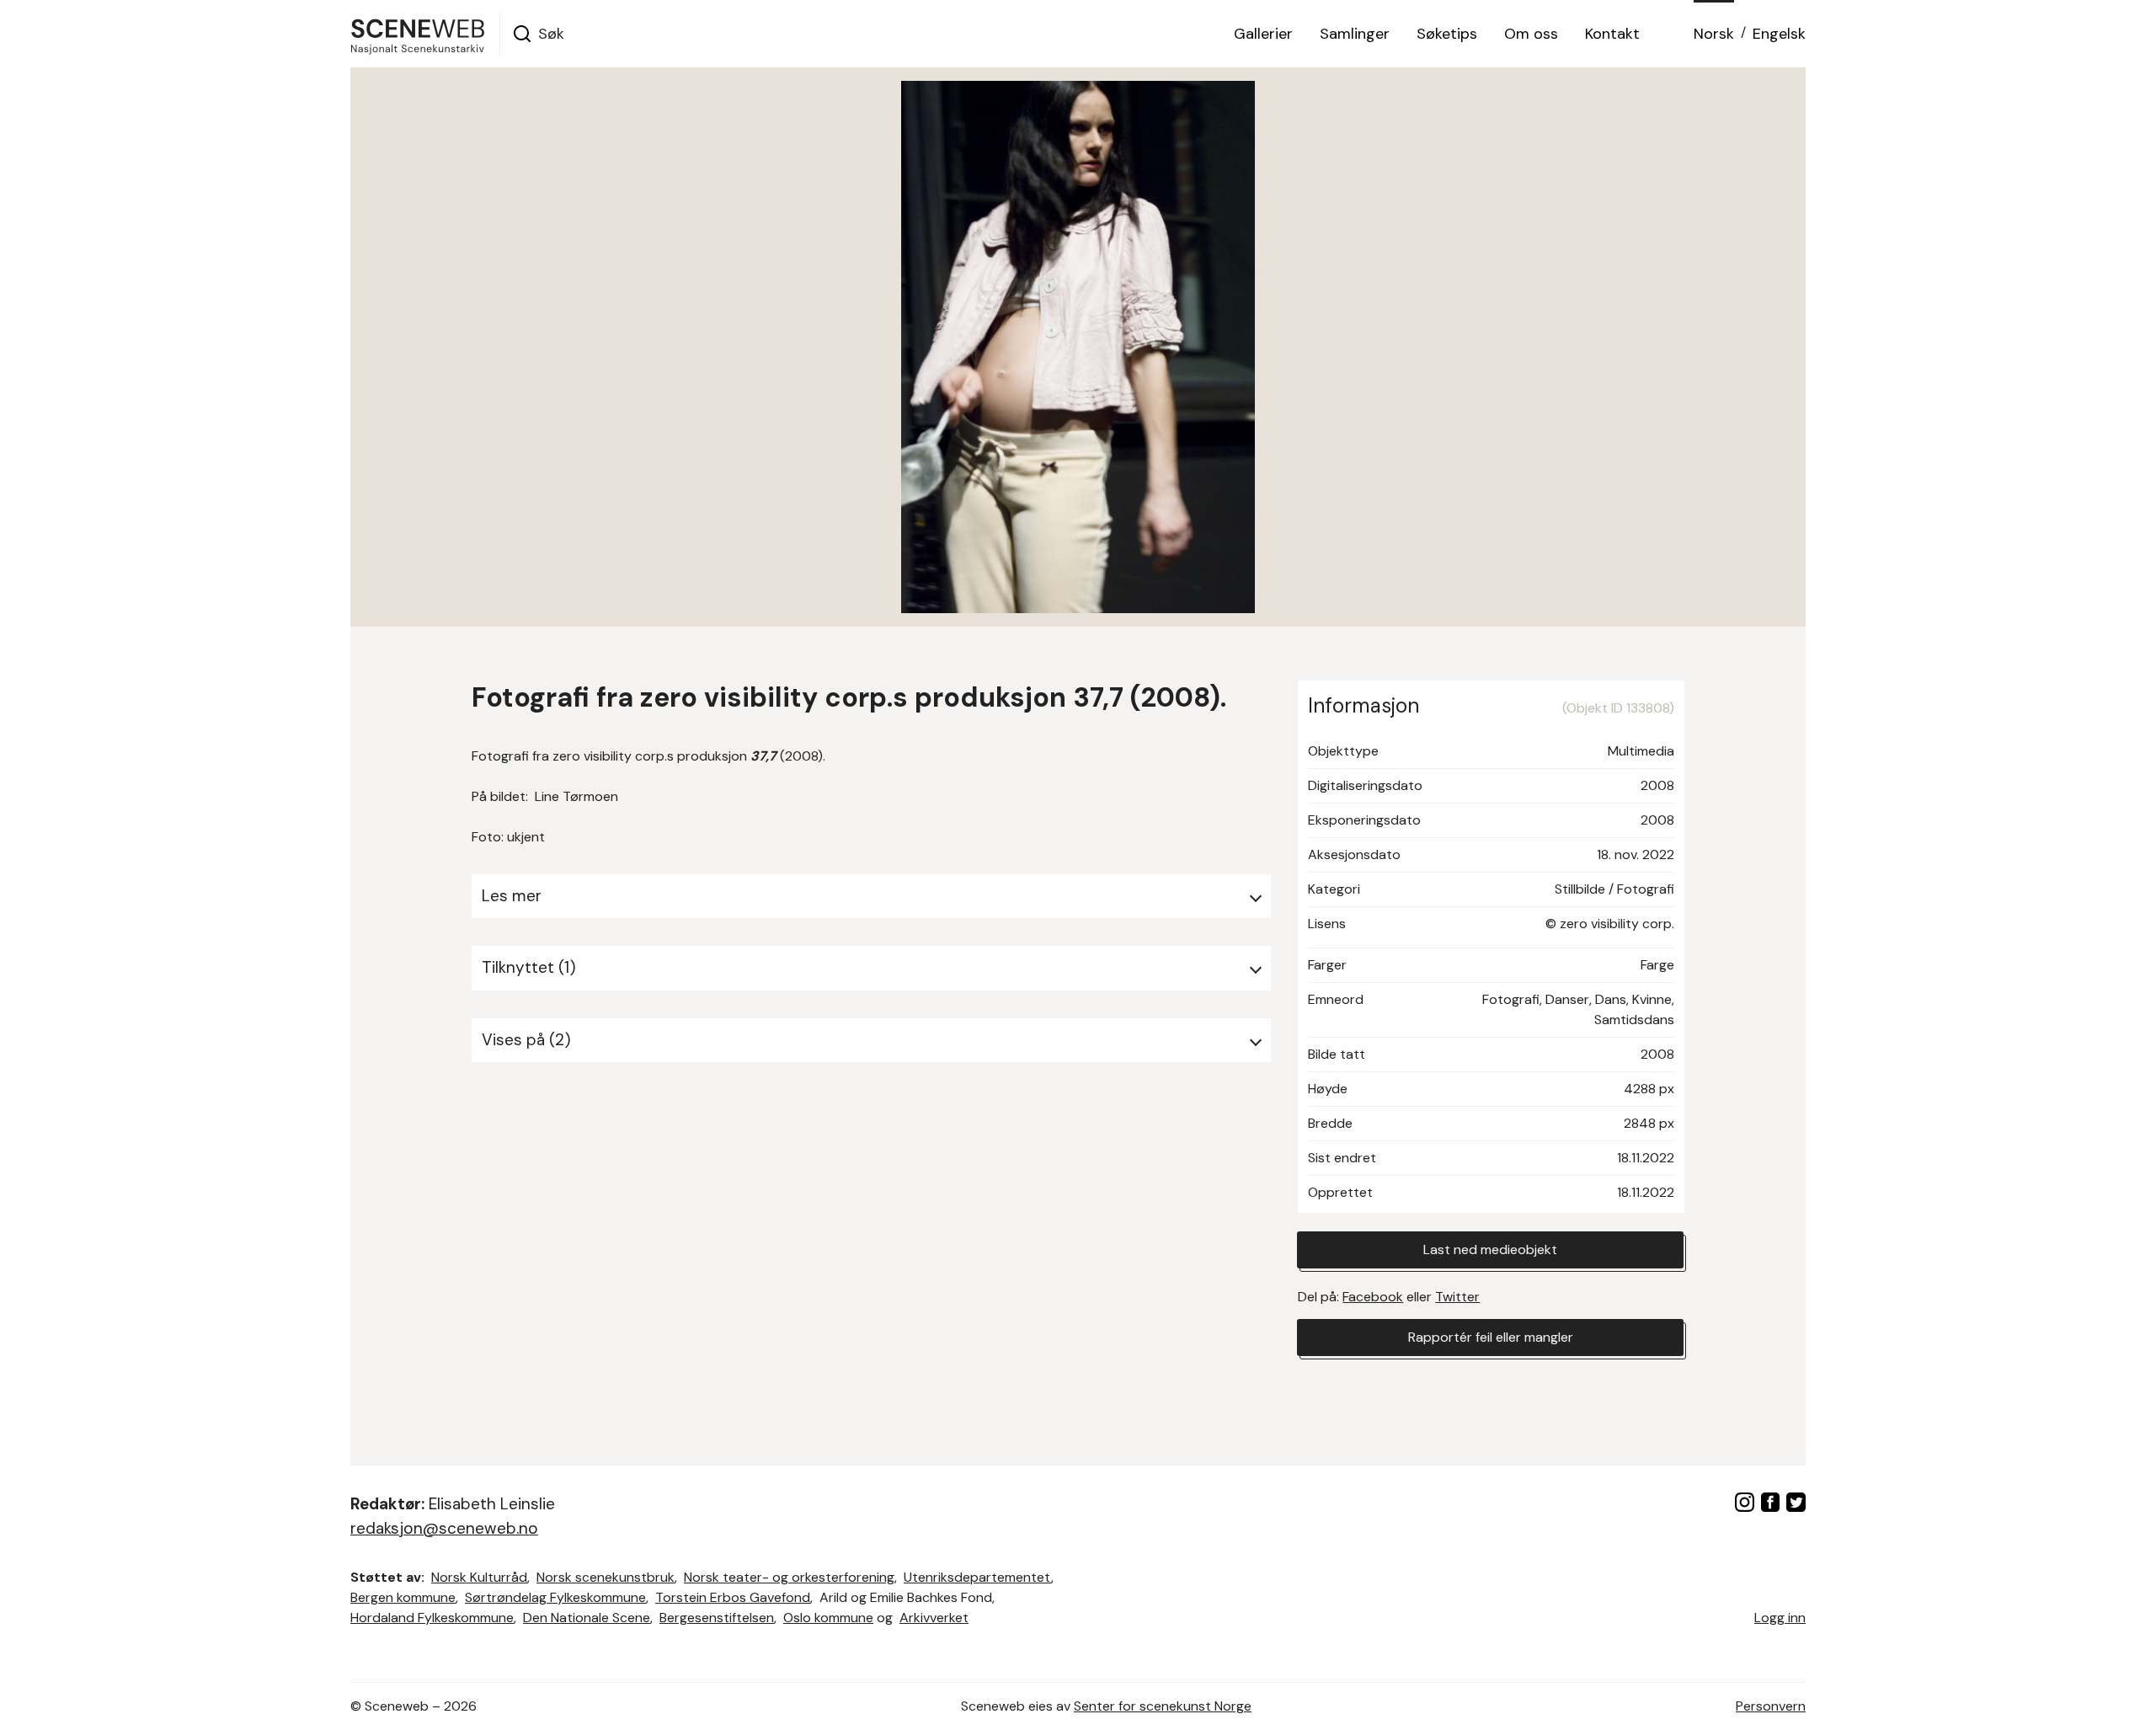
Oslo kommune (828, 1618)
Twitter (1457, 1297)
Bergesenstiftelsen (717, 1618)
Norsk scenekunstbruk (606, 1577)
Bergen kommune (403, 1597)
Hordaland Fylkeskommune (432, 1618)
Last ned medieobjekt (1490, 1249)
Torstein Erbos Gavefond (733, 1597)
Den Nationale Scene (587, 1618)
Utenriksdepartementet (977, 1577)
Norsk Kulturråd (479, 1577)
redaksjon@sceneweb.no (444, 1528)
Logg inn (1780, 1618)
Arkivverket (934, 1618)
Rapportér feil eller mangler (1491, 1337)
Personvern (1771, 1706)
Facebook (1373, 1297)
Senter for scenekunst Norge (1163, 1706)
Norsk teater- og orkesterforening (789, 1577)
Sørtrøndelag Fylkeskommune (555, 1597)
